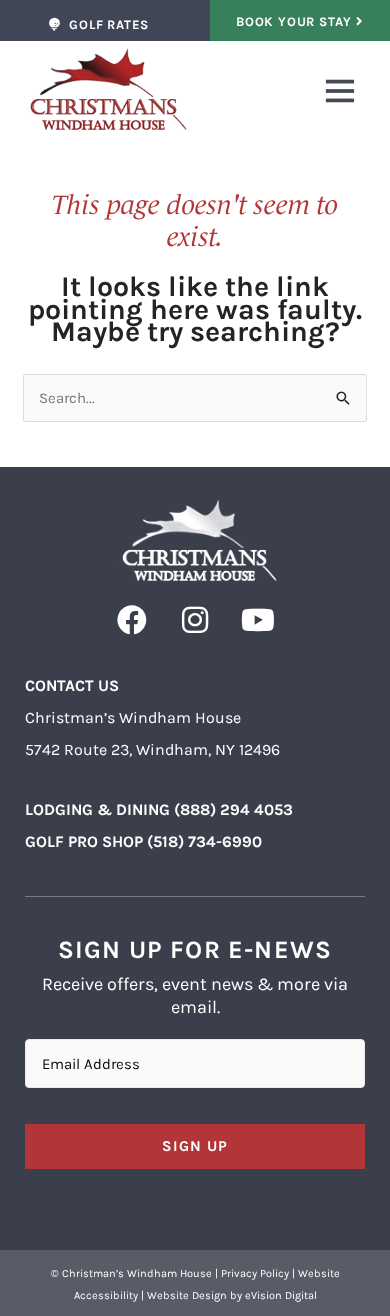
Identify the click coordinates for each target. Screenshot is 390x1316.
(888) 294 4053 (233, 809)
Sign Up (195, 1146)
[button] (274, 94)
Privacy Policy (255, 1273)
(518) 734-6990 (204, 841)
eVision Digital (281, 1295)
